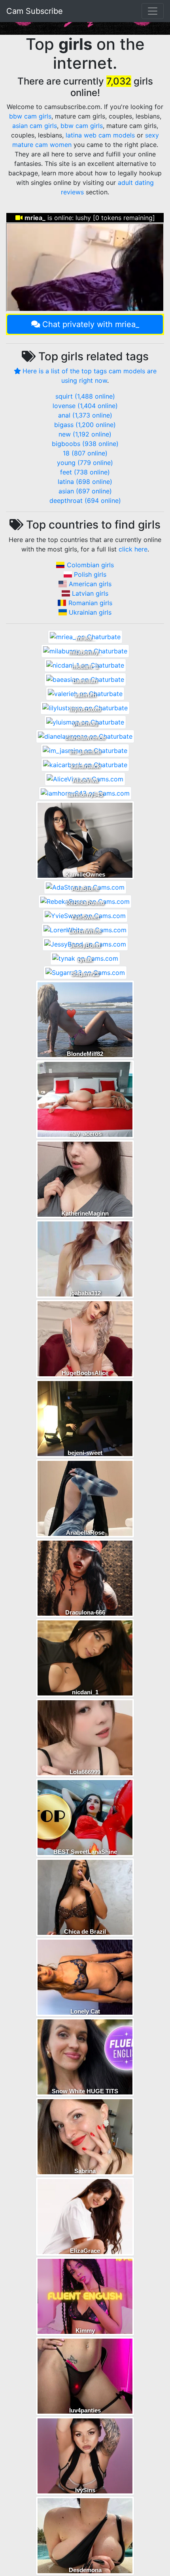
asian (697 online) (85, 491)
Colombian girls (90, 565)
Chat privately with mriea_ (91, 324)
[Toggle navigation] (153, 11)
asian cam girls (35, 126)
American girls (90, 584)
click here (133, 549)
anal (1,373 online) (85, 415)
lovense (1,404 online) (85, 406)
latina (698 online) (85, 482)
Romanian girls (90, 603)
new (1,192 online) (85, 434)
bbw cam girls (30, 116)
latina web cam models (100, 135)
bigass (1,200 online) (85, 425)
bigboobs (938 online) (85, 444)
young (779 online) (85, 463)
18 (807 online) (85, 453)
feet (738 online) (85, 472)
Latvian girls (90, 593)
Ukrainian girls (90, 612)
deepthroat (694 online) (85, 501)
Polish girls (90, 574)
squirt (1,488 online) (85, 396)
